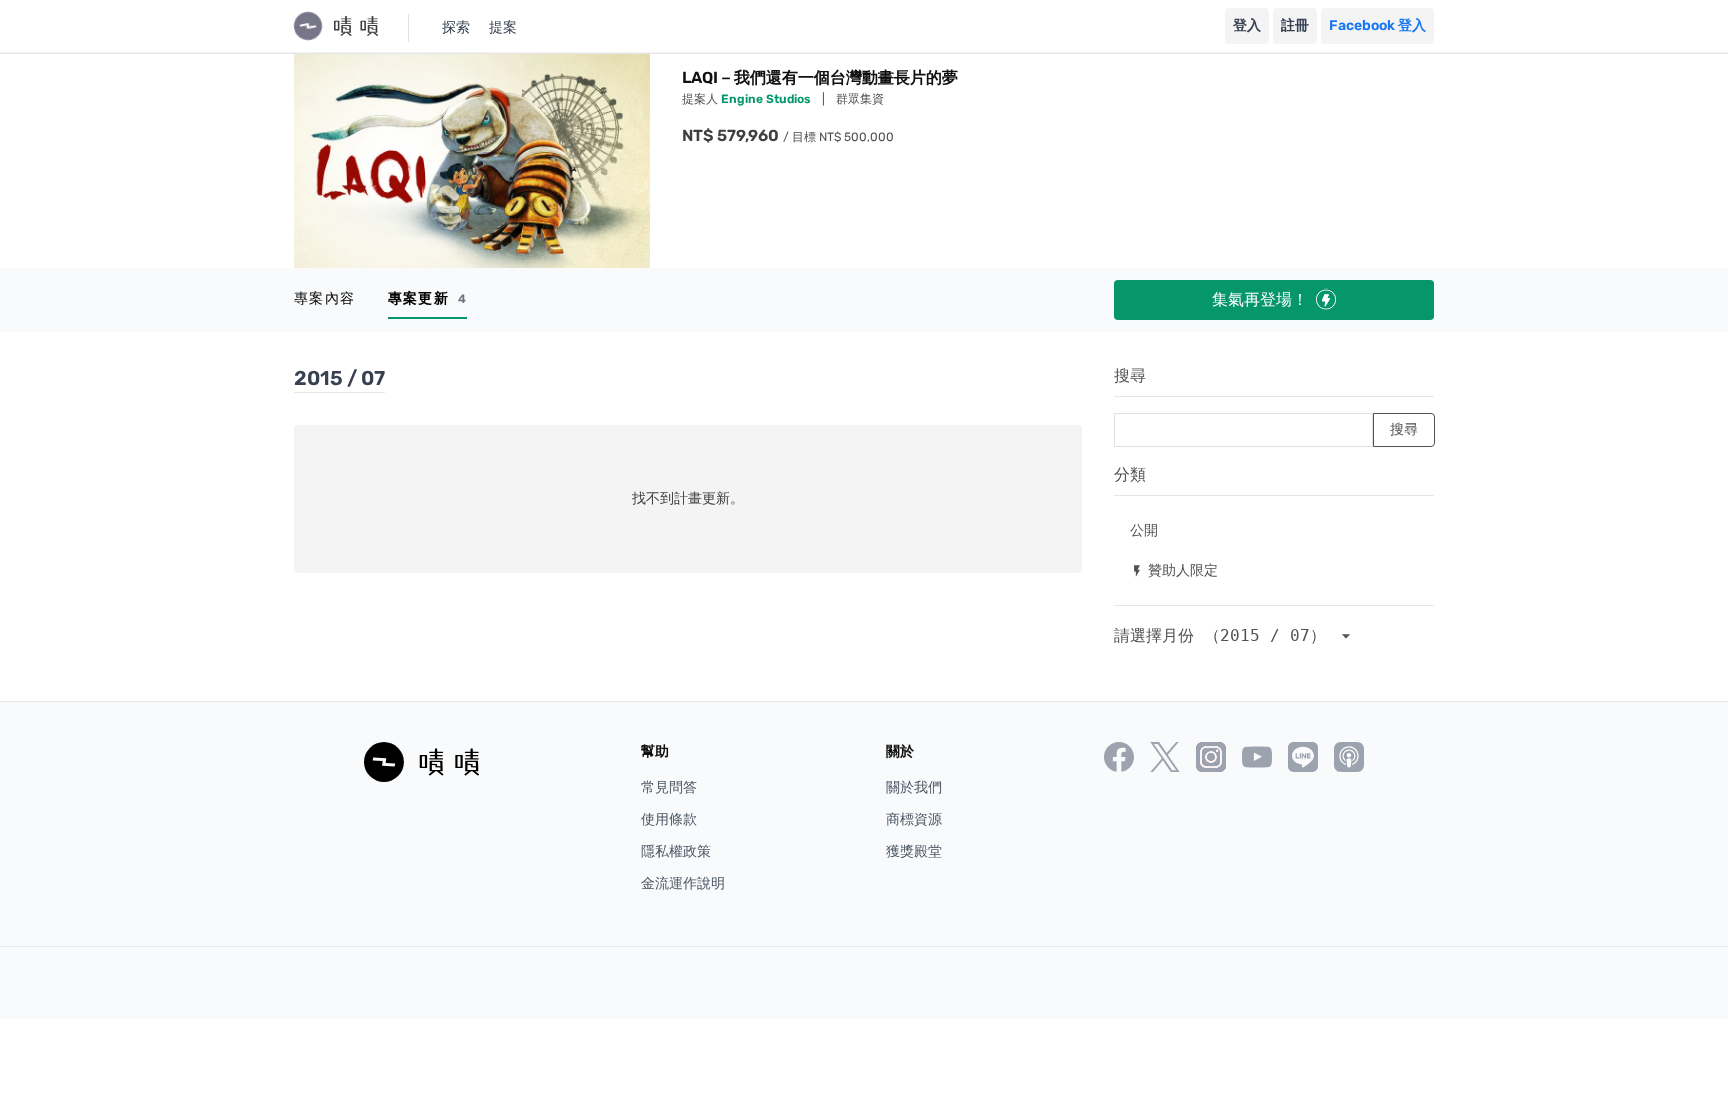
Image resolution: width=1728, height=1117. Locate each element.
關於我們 (914, 787)
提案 (503, 27)
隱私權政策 (676, 851)
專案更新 (427, 298)
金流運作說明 (683, 883)
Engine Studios (767, 99)
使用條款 (669, 819)
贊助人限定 (1174, 569)
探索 (456, 27)
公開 (1144, 529)
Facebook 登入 (1377, 25)
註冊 (1295, 25)
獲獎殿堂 (914, 851)
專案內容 (325, 298)
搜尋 (1130, 375)
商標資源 (914, 819)
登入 (1247, 25)
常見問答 (669, 787)
